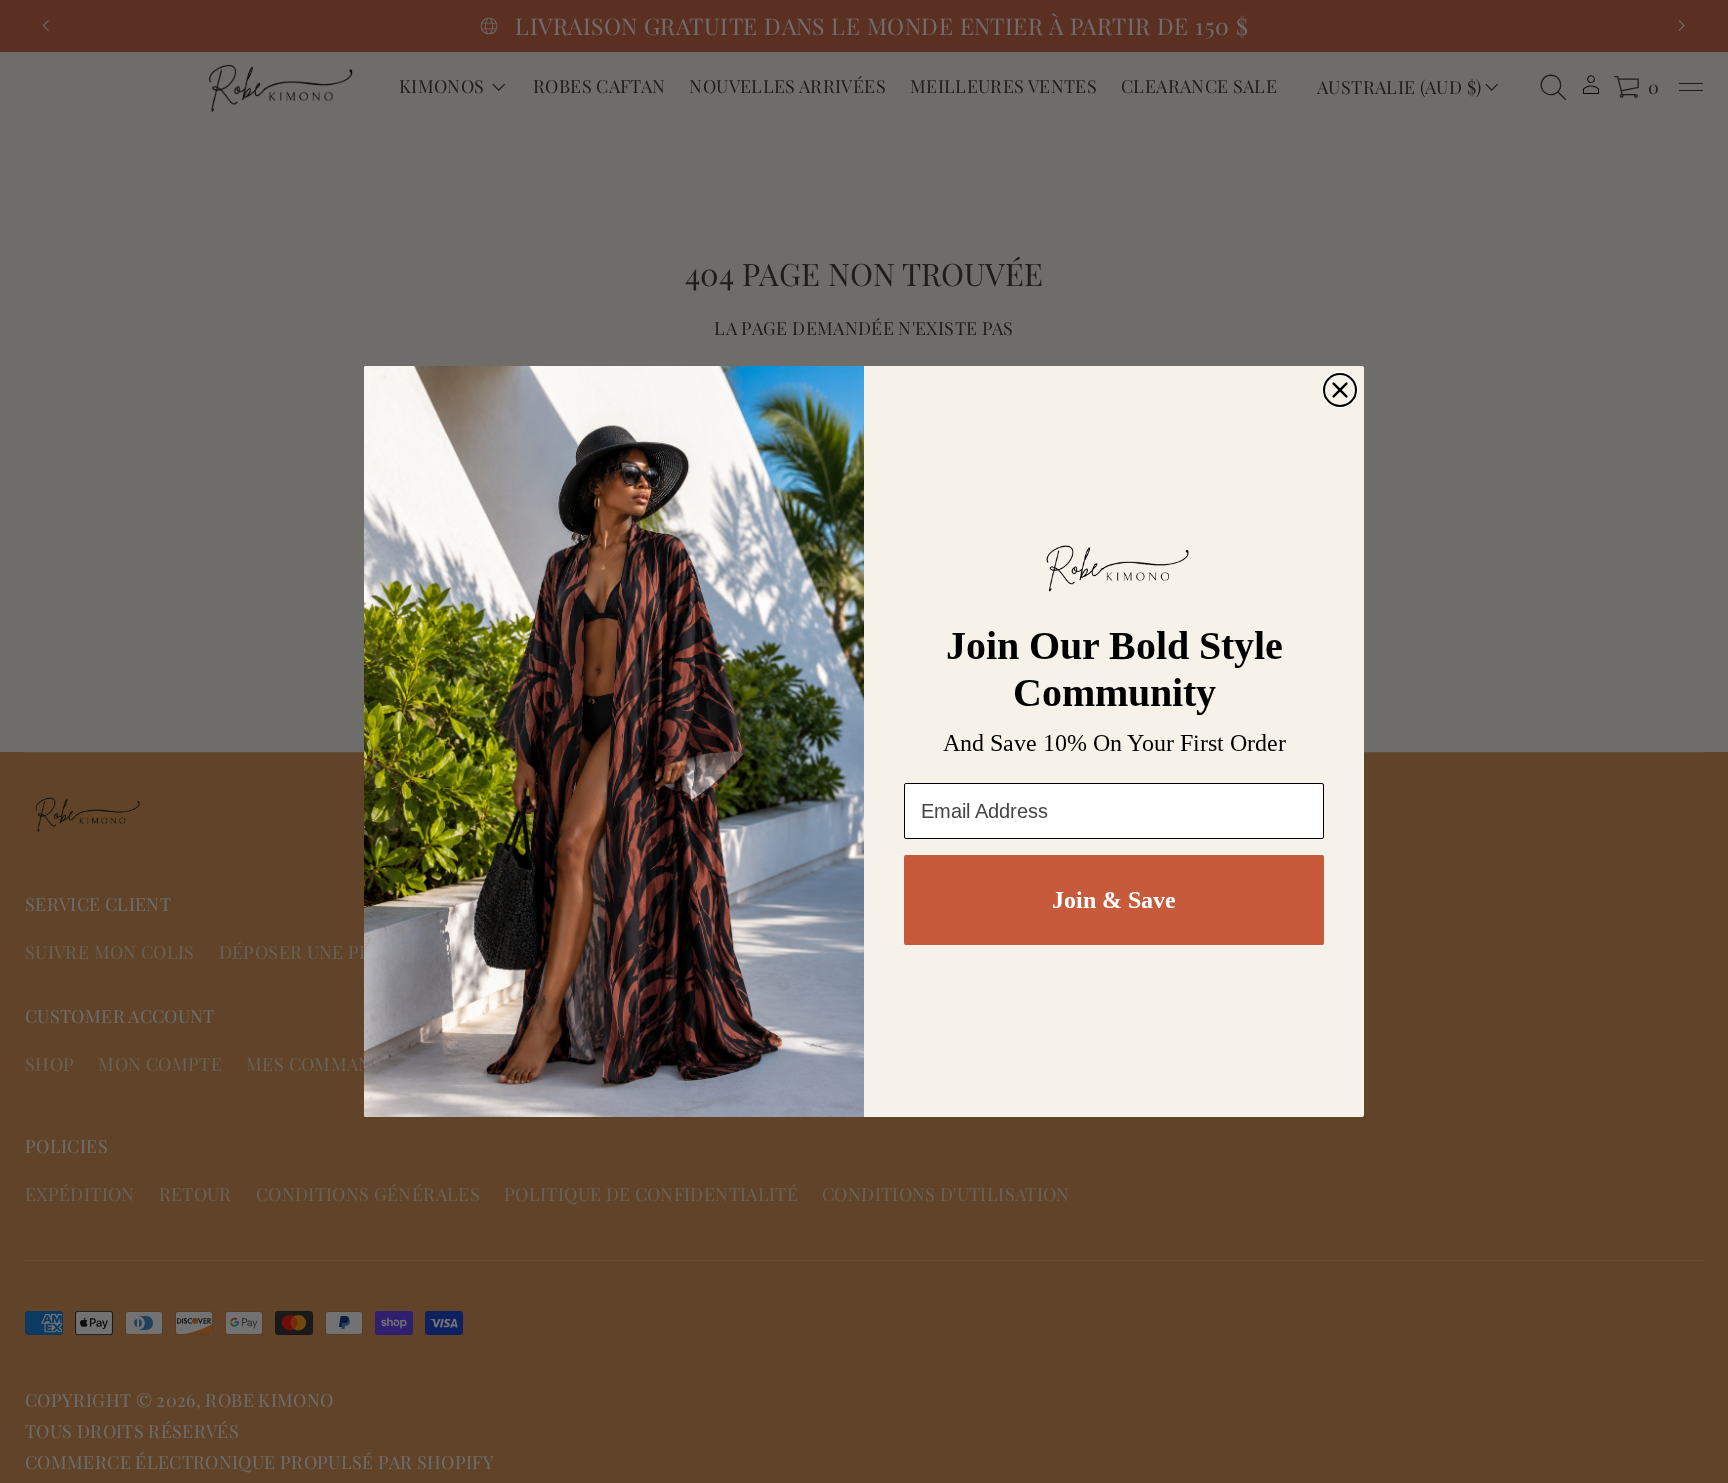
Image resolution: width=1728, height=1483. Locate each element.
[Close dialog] (1340, 390)
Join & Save (1114, 900)
